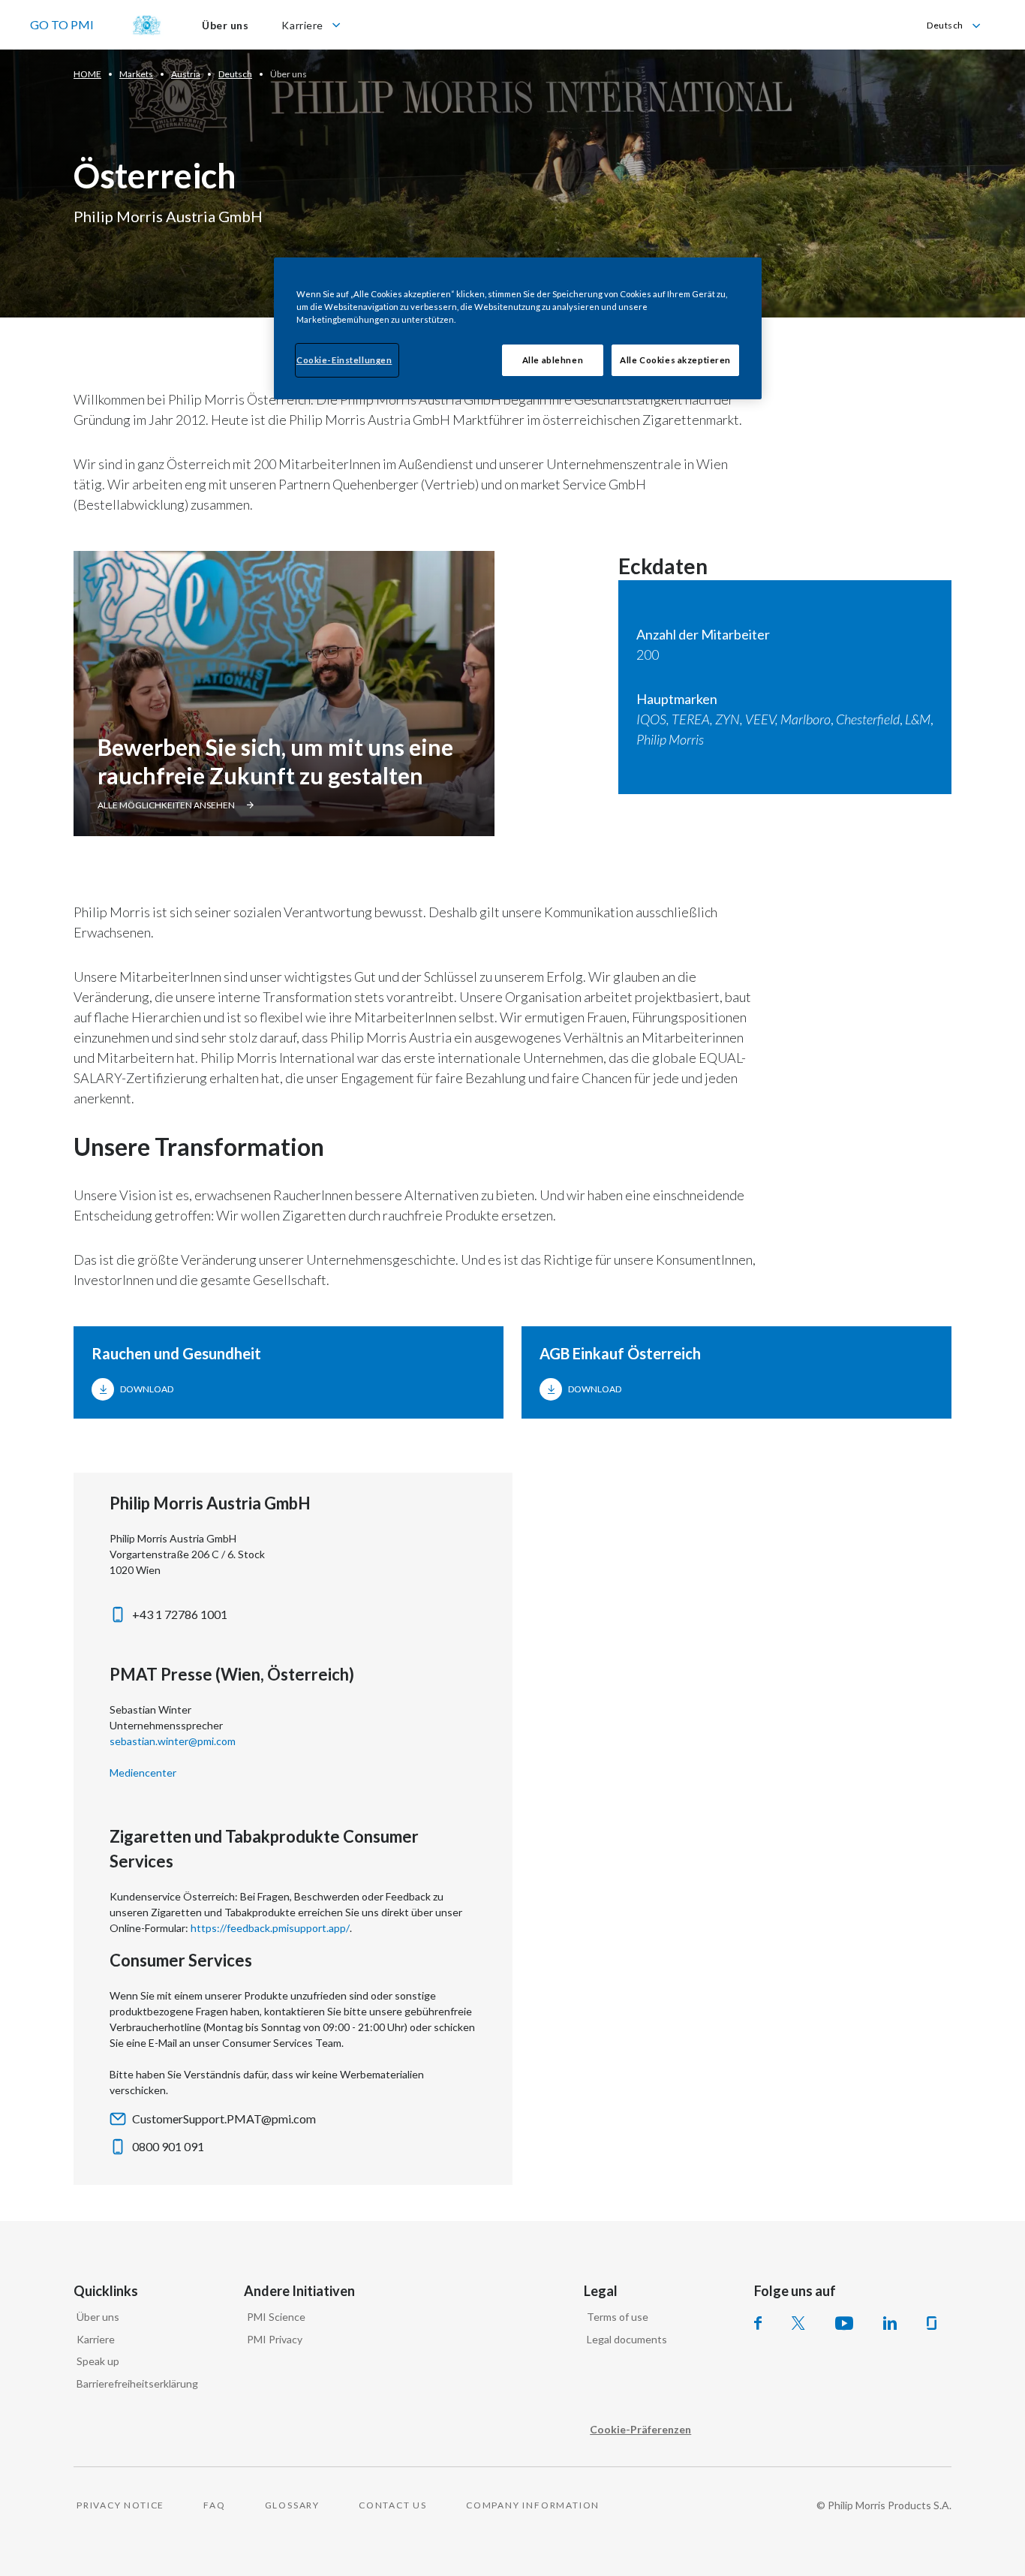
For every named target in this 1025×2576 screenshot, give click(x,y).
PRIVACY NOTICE (120, 2505)
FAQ (214, 2505)
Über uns (98, 2317)
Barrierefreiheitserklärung (137, 2383)
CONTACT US (393, 2505)
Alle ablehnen (553, 360)
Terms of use (618, 2317)
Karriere (96, 2339)
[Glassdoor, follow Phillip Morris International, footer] (932, 2323)
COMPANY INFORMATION (533, 2505)
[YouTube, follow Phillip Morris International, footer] (844, 2323)
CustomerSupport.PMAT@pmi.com (224, 2119)
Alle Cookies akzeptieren (675, 360)
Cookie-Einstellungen (344, 360)
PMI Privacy (275, 2339)
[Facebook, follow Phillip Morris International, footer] (758, 2323)
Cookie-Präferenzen (640, 2429)
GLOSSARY (292, 2505)
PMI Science (276, 2317)
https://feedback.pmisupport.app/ (270, 1928)
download (595, 1389)
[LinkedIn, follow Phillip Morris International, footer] (890, 2323)
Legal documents (627, 2339)
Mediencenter (143, 1773)
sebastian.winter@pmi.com (173, 1741)
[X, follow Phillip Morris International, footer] (798, 2323)
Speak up (98, 2361)
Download (147, 1389)
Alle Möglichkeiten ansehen (166, 805)
